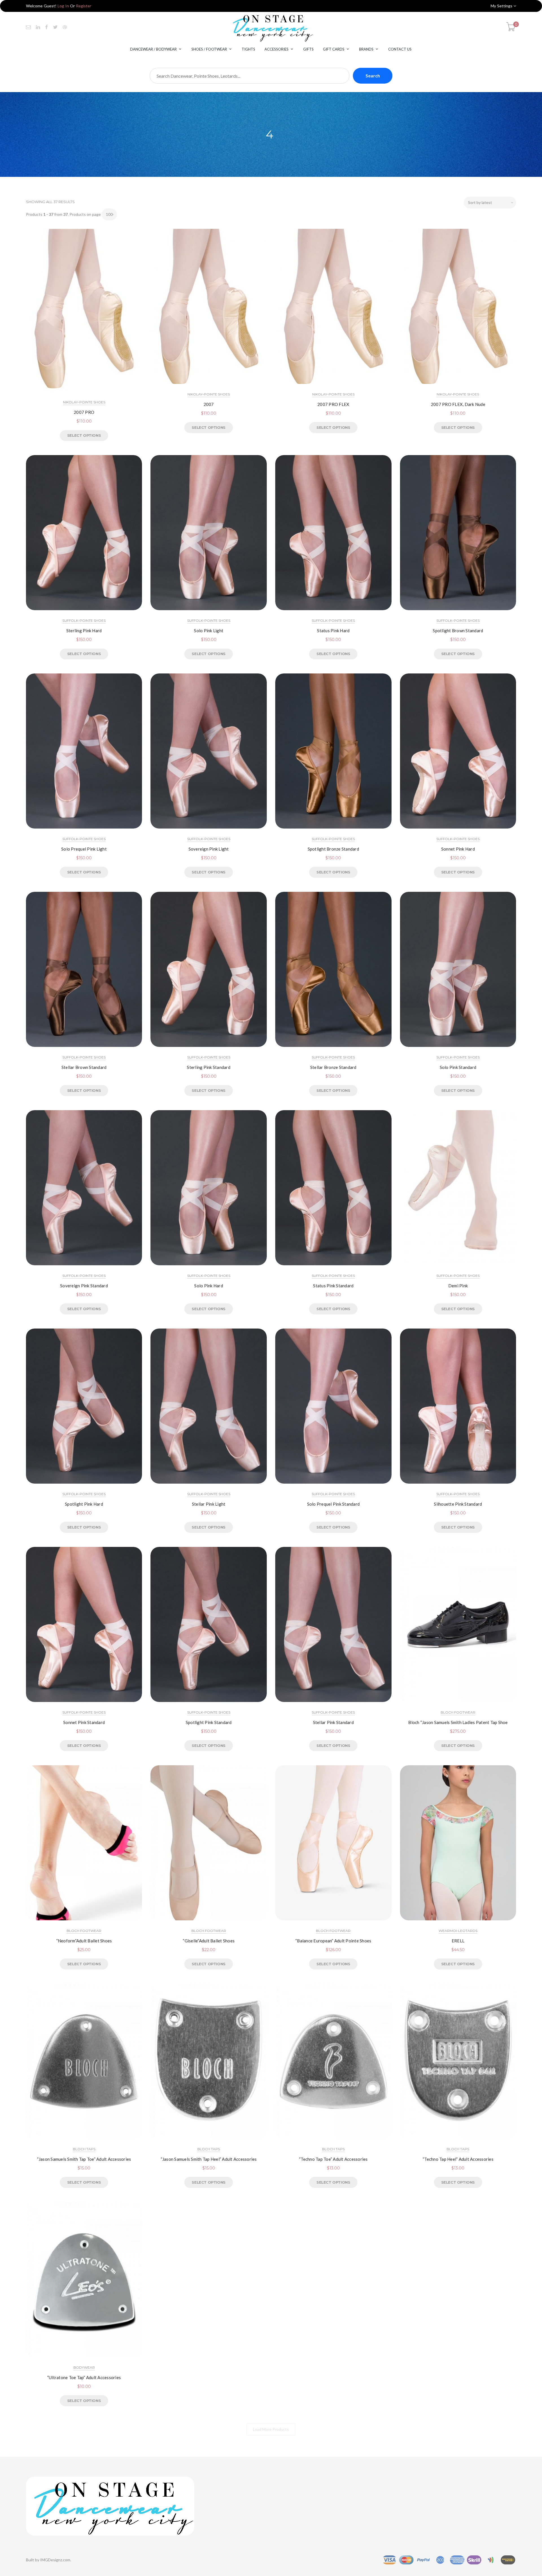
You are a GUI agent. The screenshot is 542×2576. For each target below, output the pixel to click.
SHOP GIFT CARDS (271, 1347)
